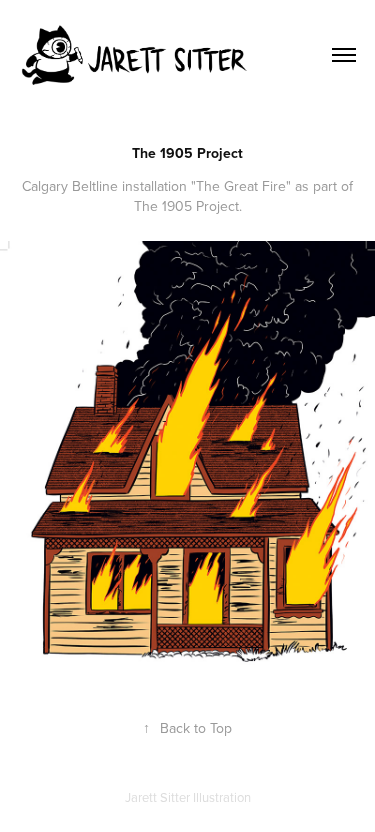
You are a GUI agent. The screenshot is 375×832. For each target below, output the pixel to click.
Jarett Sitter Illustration (188, 797)
